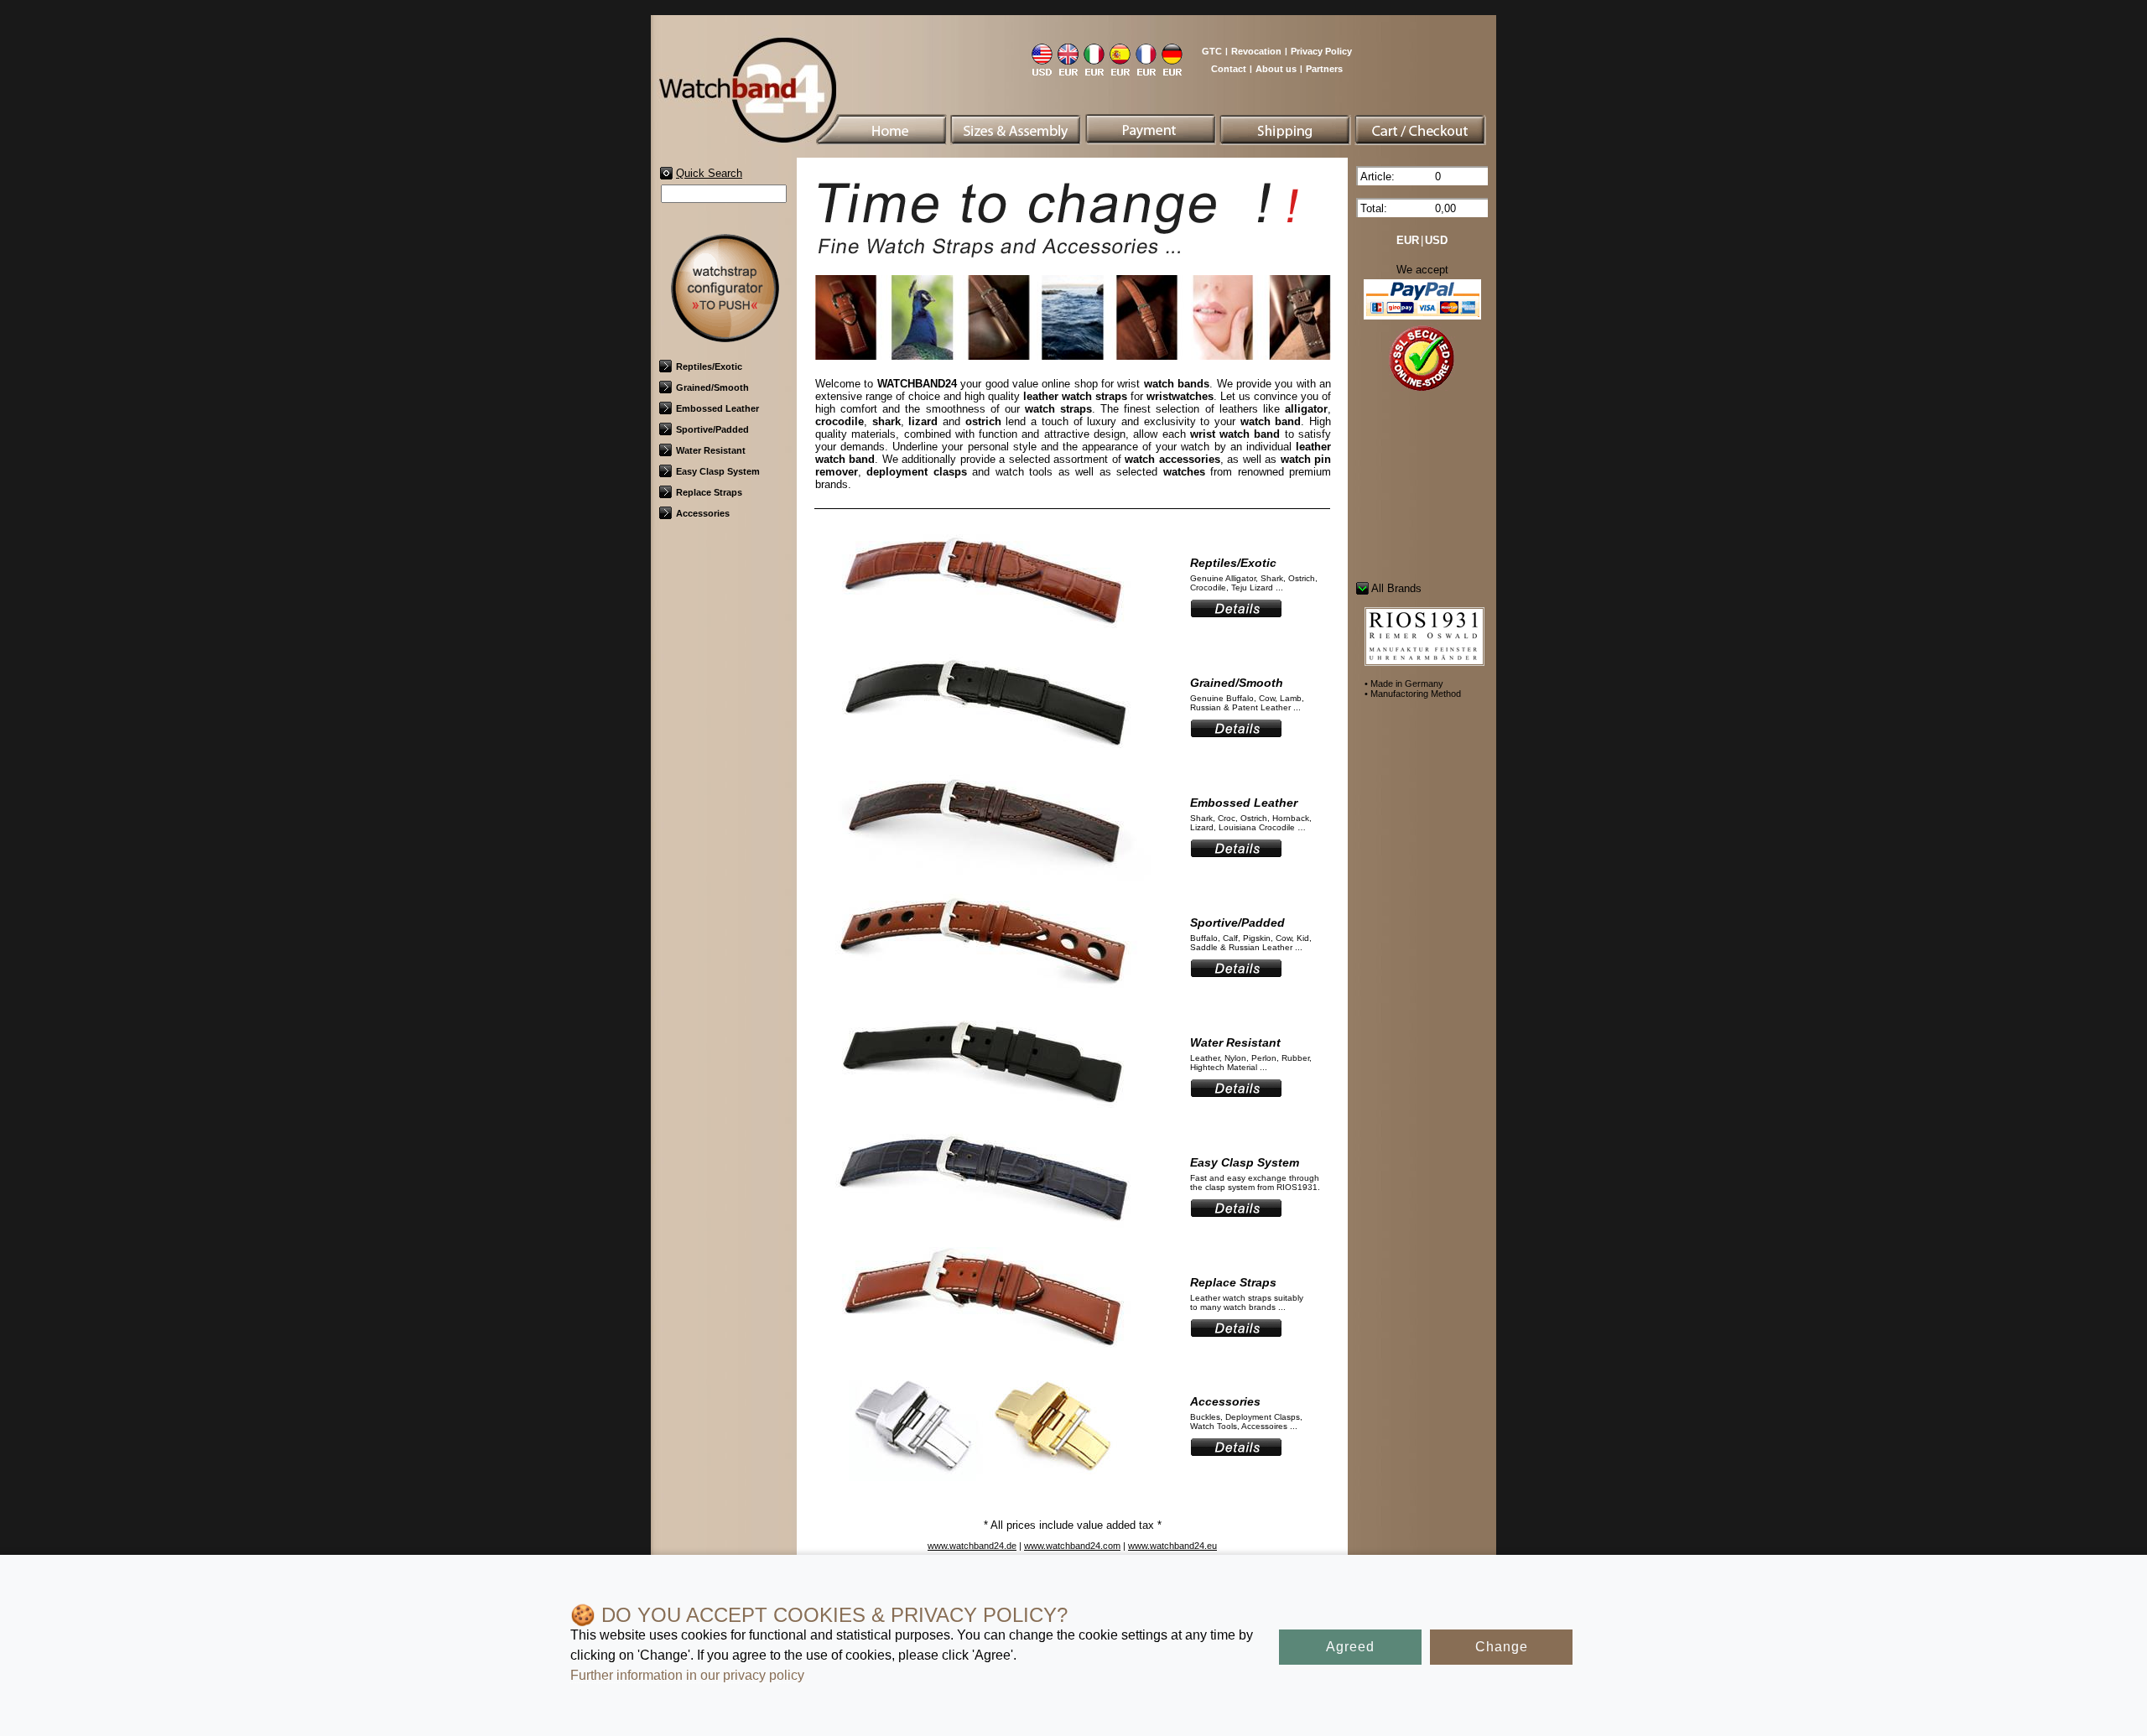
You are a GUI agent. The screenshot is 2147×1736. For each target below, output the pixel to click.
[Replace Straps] (983, 1359)
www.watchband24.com (1072, 1546)
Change (1502, 1647)
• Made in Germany (1404, 683)
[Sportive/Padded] (983, 999)
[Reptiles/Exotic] (983, 639)
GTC (1212, 51)
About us (1276, 69)
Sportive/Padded (712, 429)
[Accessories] (983, 1478)
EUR (1408, 240)
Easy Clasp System (718, 471)
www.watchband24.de (972, 1546)
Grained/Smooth (712, 387)
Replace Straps (709, 492)
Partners (1324, 69)
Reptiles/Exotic (709, 366)
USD (1436, 240)
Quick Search (709, 173)
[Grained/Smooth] (983, 759)
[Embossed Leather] (983, 879)
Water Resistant (711, 450)
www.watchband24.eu (1172, 1546)
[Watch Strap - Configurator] (724, 337)
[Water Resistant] (983, 1119)
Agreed (1350, 1647)
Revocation (1256, 51)
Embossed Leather (717, 408)
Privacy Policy (1321, 51)
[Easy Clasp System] (983, 1239)
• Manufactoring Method (1413, 694)
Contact (1229, 69)
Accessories (703, 513)
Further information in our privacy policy (687, 1675)
